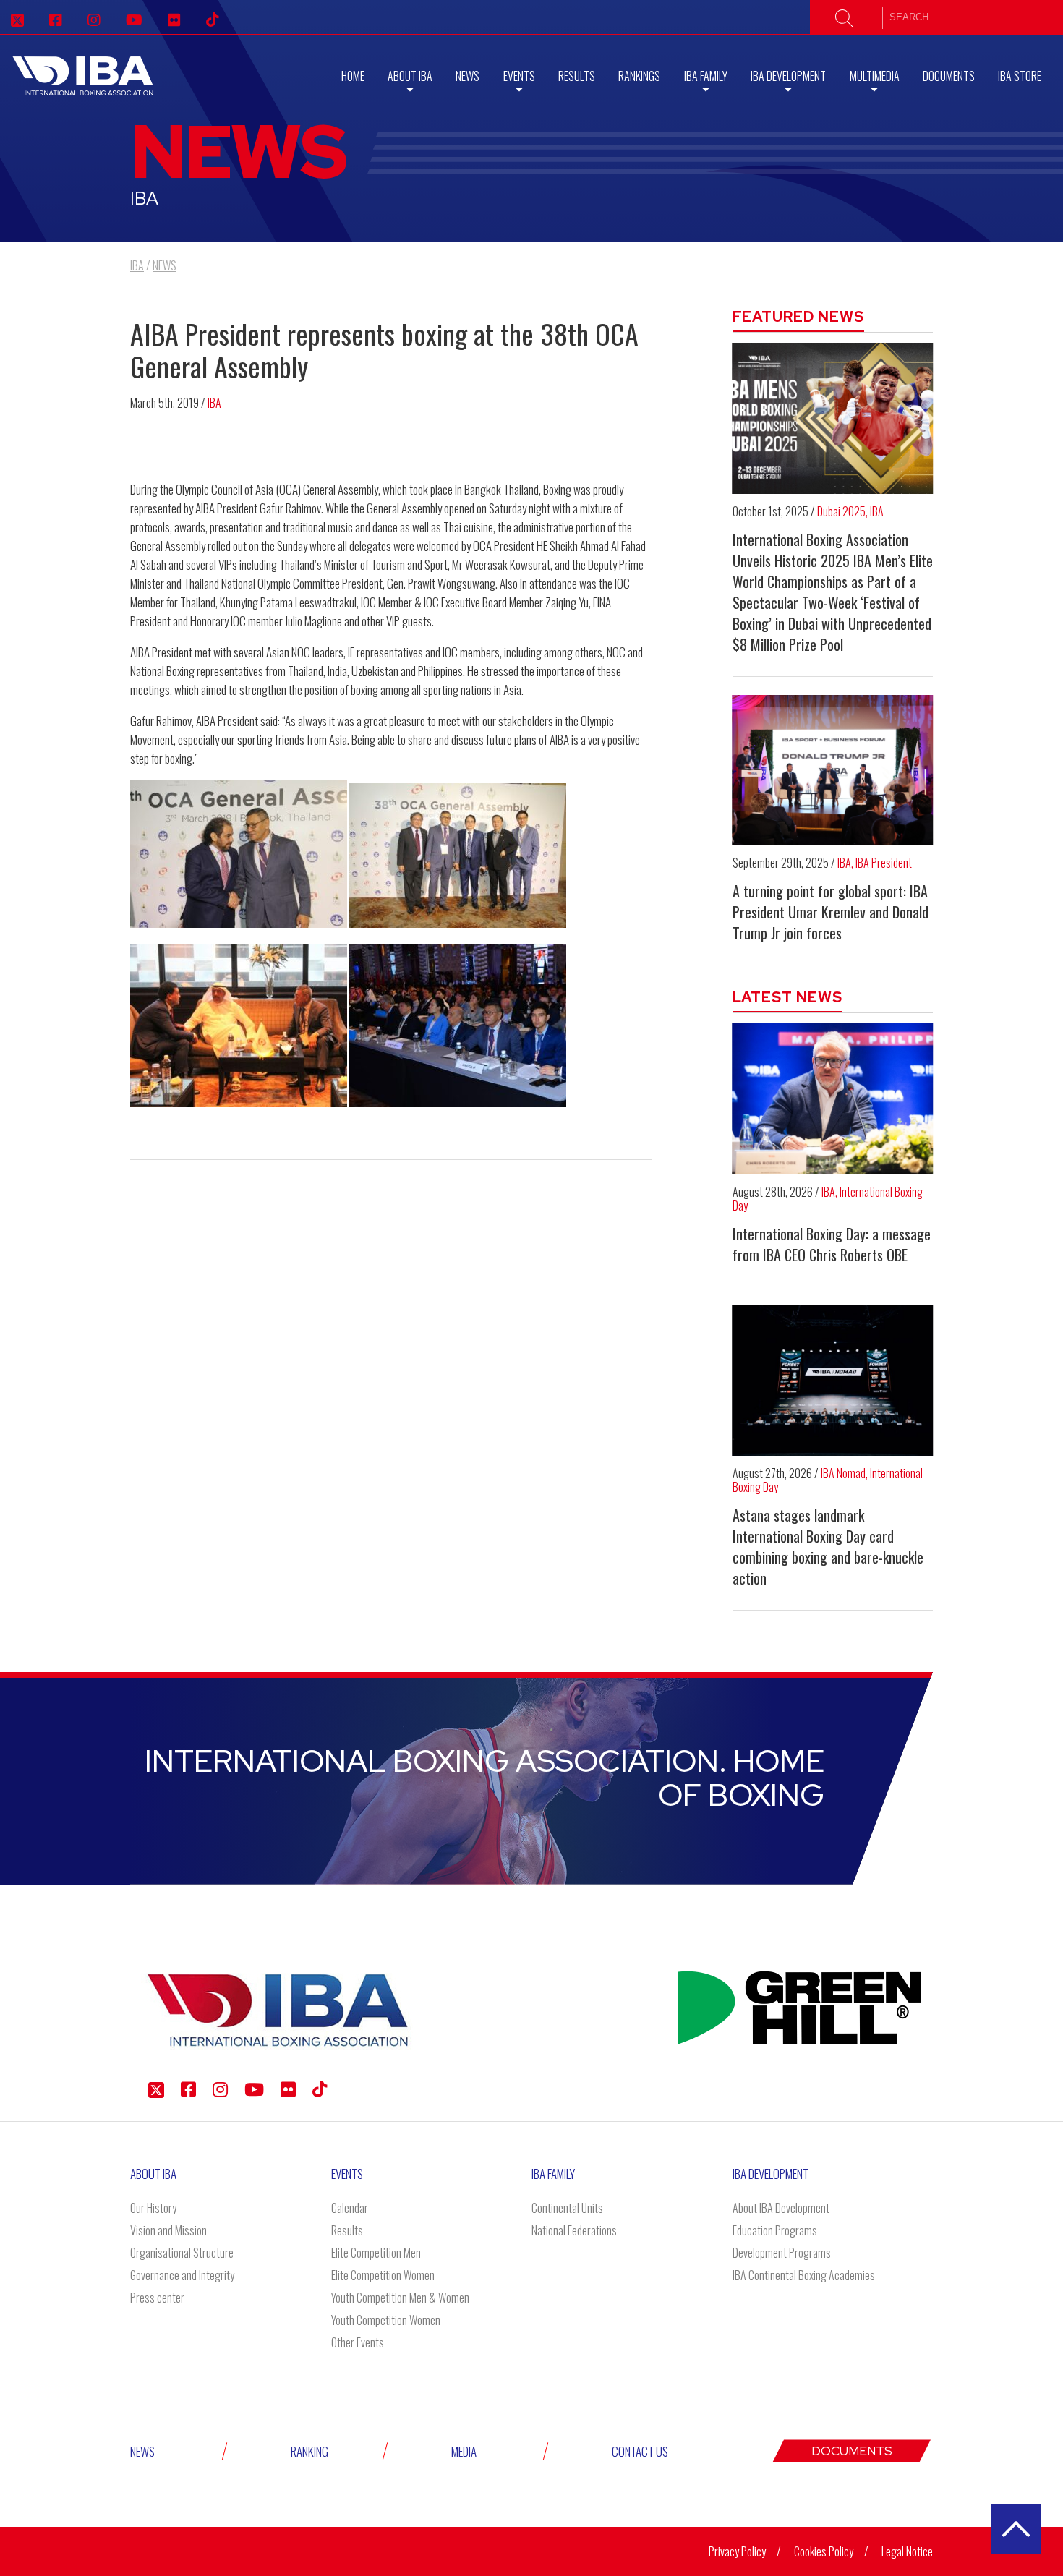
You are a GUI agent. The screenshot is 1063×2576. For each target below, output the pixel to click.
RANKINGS (639, 76)
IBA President (884, 863)
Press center (157, 2298)
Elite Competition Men (376, 2253)
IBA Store (1020, 76)
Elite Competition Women (383, 2275)
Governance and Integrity (182, 2275)
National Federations (574, 2230)
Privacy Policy (737, 2551)
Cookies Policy (824, 2551)
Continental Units (567, 2208)
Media (464, 2451)
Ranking (309, 2451)
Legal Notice (907, 2551)
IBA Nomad (843, 1473)
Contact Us (640, 2451)
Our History (153, 2208)
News (468, 76)
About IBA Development (781, 2208)
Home (353, 76)
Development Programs (782, 2253)
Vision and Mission (168, 2230)
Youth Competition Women (386, 2320)
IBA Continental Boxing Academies (804, 2275)
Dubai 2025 (841, 511)
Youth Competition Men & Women (400, 2298)
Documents (949, 76)
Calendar (350, 2208)
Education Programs (775, 2230)
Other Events (358, 2342)
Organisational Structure (182, 2253)
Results (577, 76)
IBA (214, 403)
